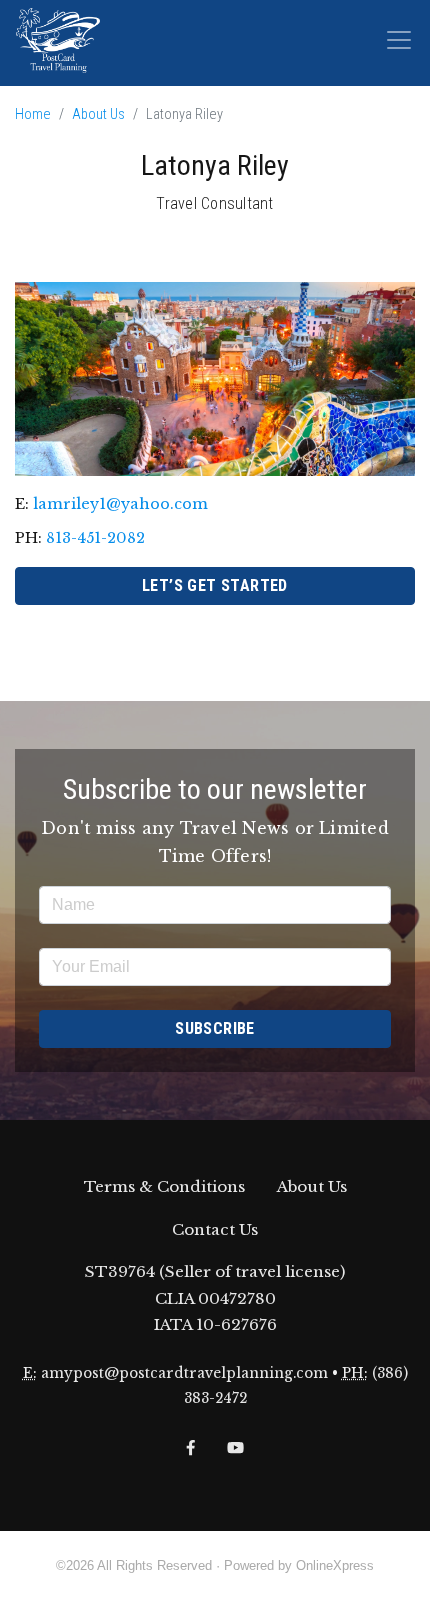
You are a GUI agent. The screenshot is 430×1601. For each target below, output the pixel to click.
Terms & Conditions (164, 1186)
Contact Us (215, 1229)
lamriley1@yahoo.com (120, 504)
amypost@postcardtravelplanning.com (184, 1373)
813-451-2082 (95, 538)
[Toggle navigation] (399, 40)
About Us (98, 114)
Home (33, 114)
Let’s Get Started (215, 585)
